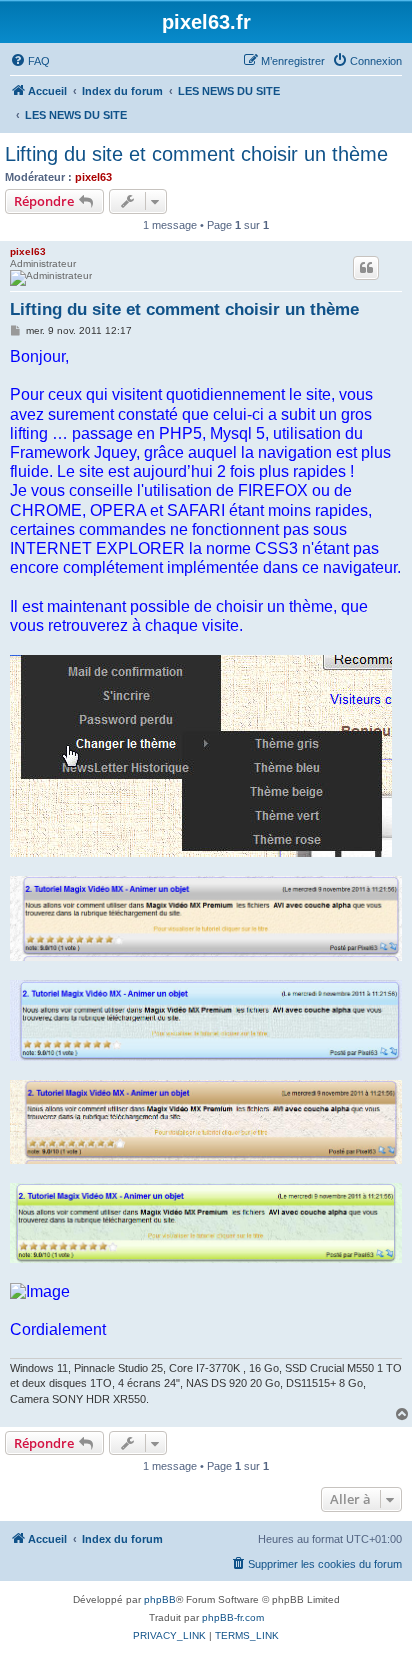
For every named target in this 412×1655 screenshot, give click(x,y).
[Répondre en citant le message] (366, 268)
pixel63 (93, 177)
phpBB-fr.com (233, 1617)
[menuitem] (30, 61)
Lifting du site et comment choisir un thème (196, 154)
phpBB (160, 1599)
